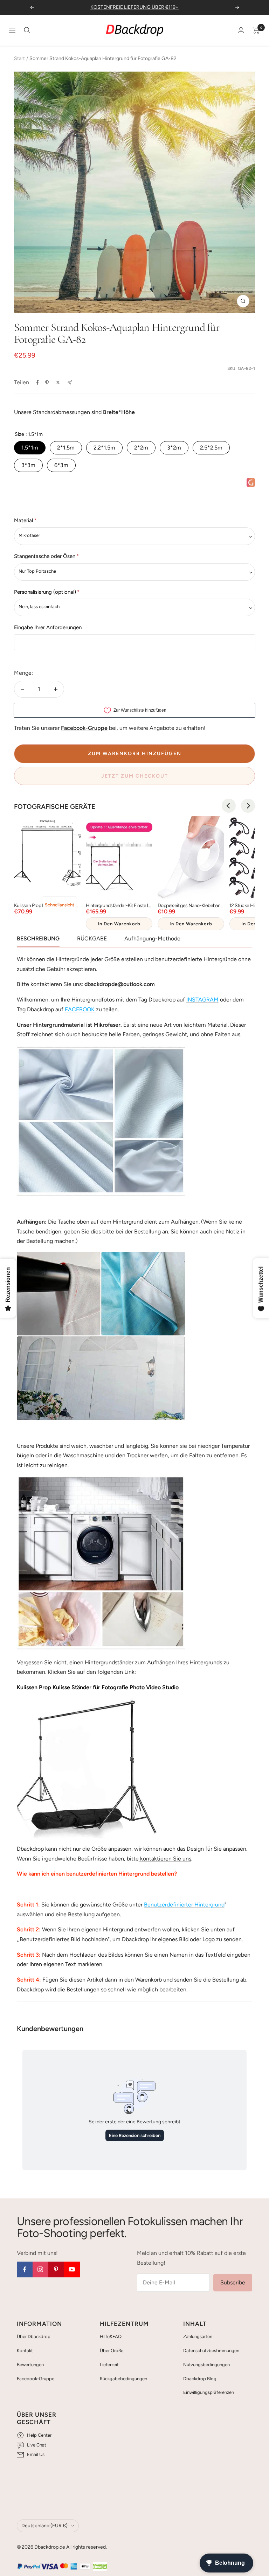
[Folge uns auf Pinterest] (56, 2269)
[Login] (241, 30)
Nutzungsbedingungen (206, 2365)
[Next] (248, 806)
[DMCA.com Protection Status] (100, 2567)
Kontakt (25, 2351)
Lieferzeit (109, 2365)
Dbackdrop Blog (200, 2379)
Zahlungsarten (198, 2337)
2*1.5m (66, 448)
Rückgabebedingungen (123, 2379)
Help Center (39, 2435)
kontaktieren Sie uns (165, 1859)
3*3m (28, 465)
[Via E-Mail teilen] (70, 383)
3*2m (174, 448)
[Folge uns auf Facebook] (25, 2269)
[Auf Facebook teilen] (37, 382)
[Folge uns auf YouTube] (72, 2269)
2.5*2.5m (211, 448)
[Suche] (27, 30)
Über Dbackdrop (34, 2337)
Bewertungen (30, 2365)
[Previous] (229, 806)
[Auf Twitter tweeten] (58, 382)
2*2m (141, 448)
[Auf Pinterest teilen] (47, 382)
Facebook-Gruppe (36, 2379)
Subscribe (233, 2282)
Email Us (36, 2454)
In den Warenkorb (119, 924)
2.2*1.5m (104, 448)
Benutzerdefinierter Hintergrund (184, 1905)
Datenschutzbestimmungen (211, 2351)
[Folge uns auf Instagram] (40, 2269)
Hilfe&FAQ (111, 2337)
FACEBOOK (80, 1009)
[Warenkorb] (256, 30)
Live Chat (37, 2445)
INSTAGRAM (202, 1000)
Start (19, 58)
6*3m (61, 465)
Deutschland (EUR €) (44, 2526)
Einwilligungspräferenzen (209, 2392)
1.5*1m (30, 448)
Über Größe (112, 2351)
